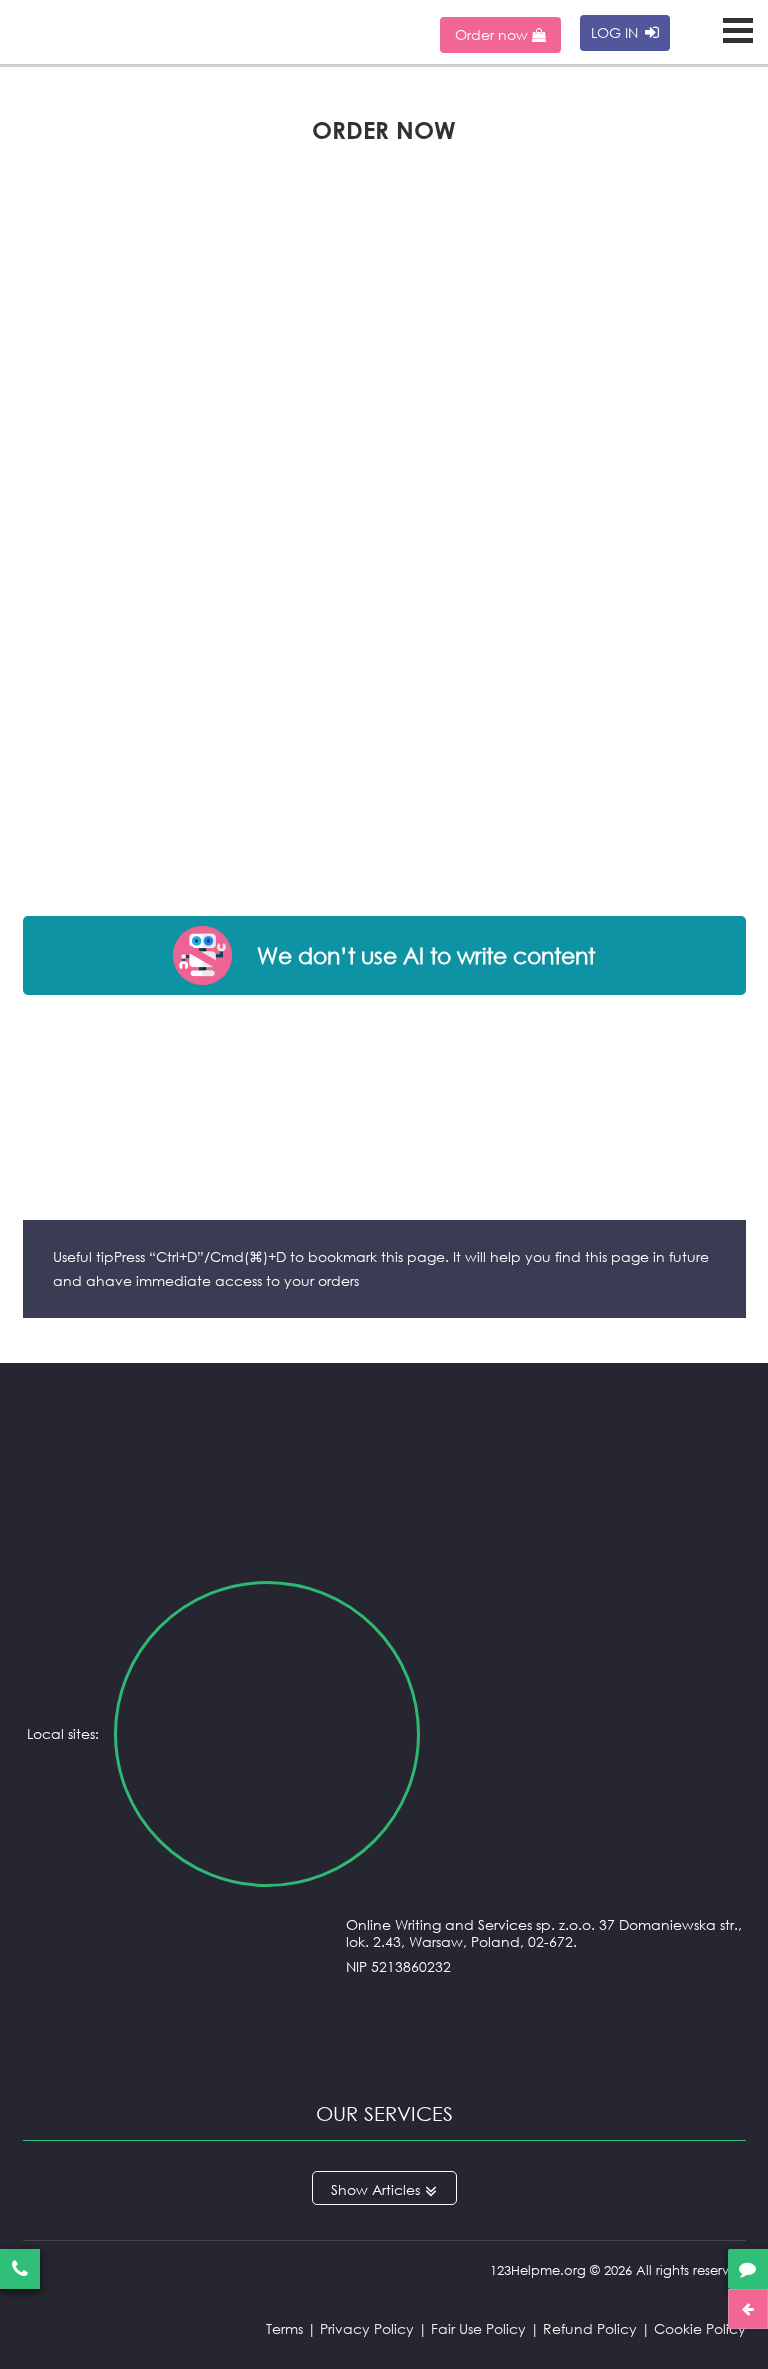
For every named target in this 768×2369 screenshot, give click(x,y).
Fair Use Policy (478, 2328)
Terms (284, 2328)
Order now (493, 34)
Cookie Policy (700, 2328)
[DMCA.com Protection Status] (384, 2050)
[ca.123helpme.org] (588, 1734)
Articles (396, 2189)
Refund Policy (590, 2328)
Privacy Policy (367, 2328)
